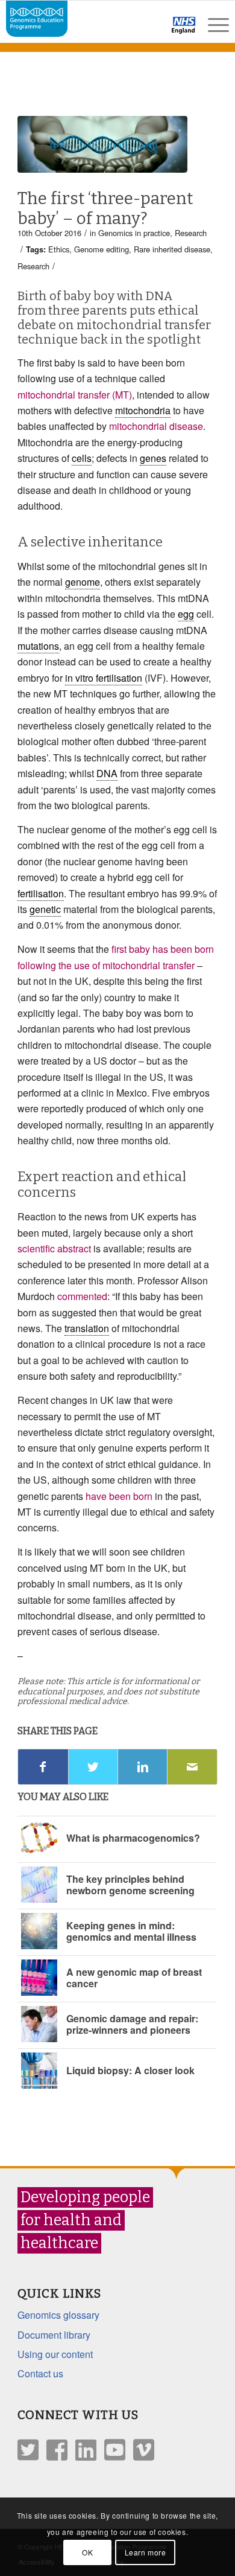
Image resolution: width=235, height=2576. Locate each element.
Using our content (55, 2354)
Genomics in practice (134, 233)
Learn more (146, 2552)
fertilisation (41, 893)
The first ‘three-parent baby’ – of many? (105, 209)
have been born (119, 1496)
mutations (38, 646)
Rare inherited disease (172, 249)
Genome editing (102, 249)
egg (186, 614)
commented (82, 1296)
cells (82, 458)
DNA (107, 773)
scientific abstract (54, 1248)
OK (87, 2552)
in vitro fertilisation (104, 678)
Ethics (59, 249)
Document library (54, 2335)
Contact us (40, 2373)
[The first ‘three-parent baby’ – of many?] (102, 144)
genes (153, 458)
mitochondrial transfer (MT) (75, 395)
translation (87, 1328)
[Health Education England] (152, 30)
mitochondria (143, 410)
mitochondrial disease (156, 426)
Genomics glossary (58, 2315)
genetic (45, 909)
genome (83, 582)
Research (191, 233)
